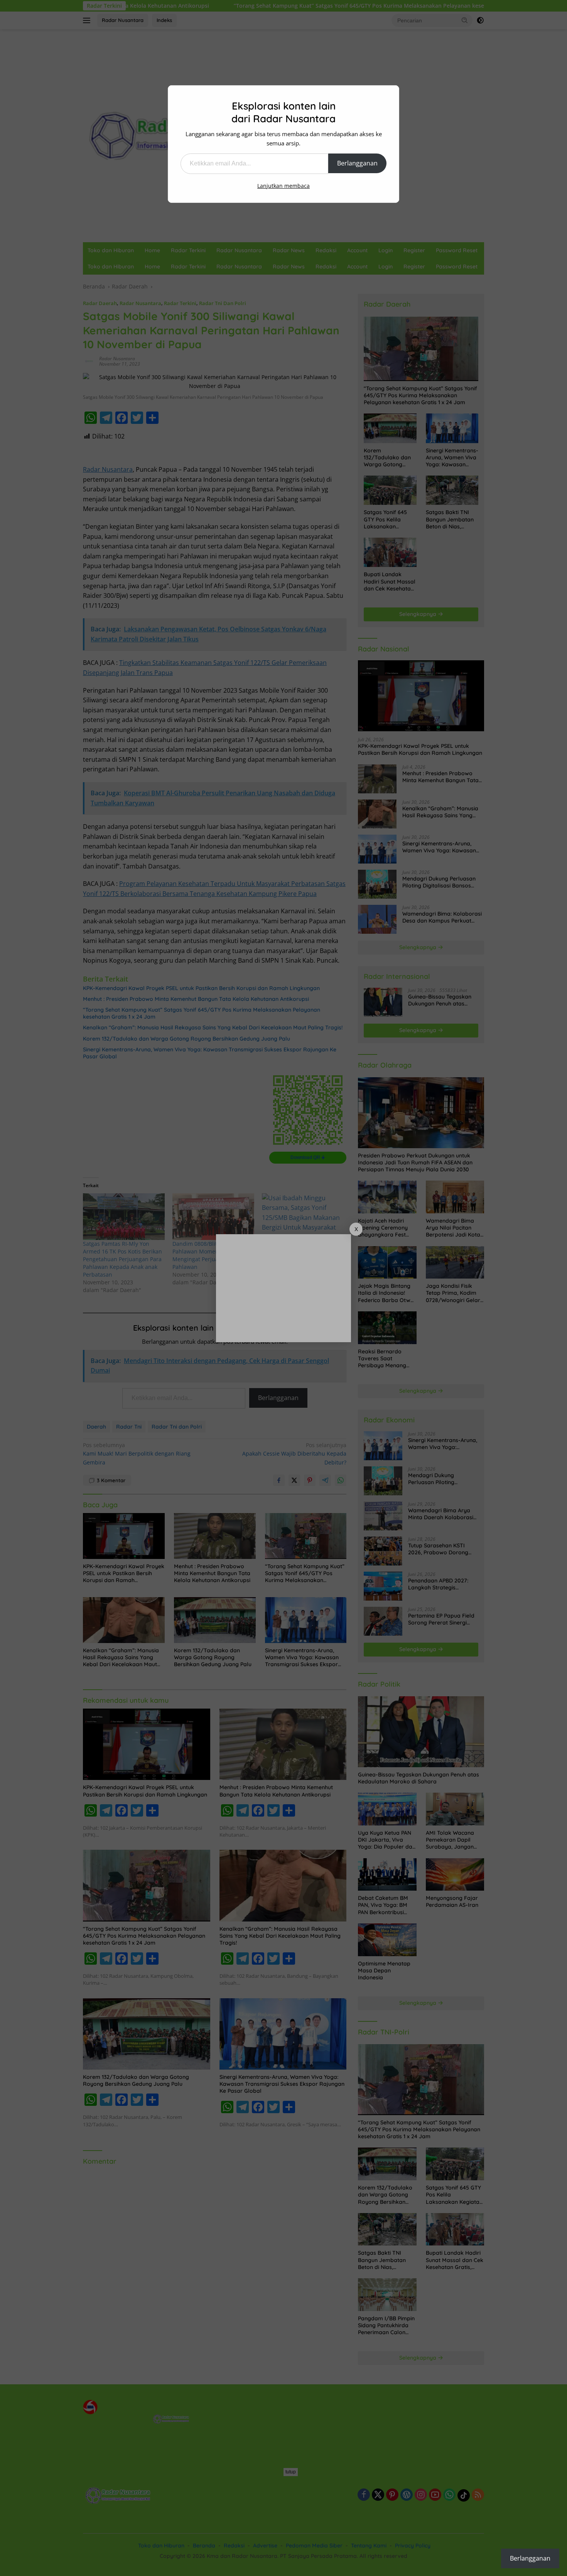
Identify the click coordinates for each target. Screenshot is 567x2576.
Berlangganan (357, 163)
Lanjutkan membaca (283, 186)
